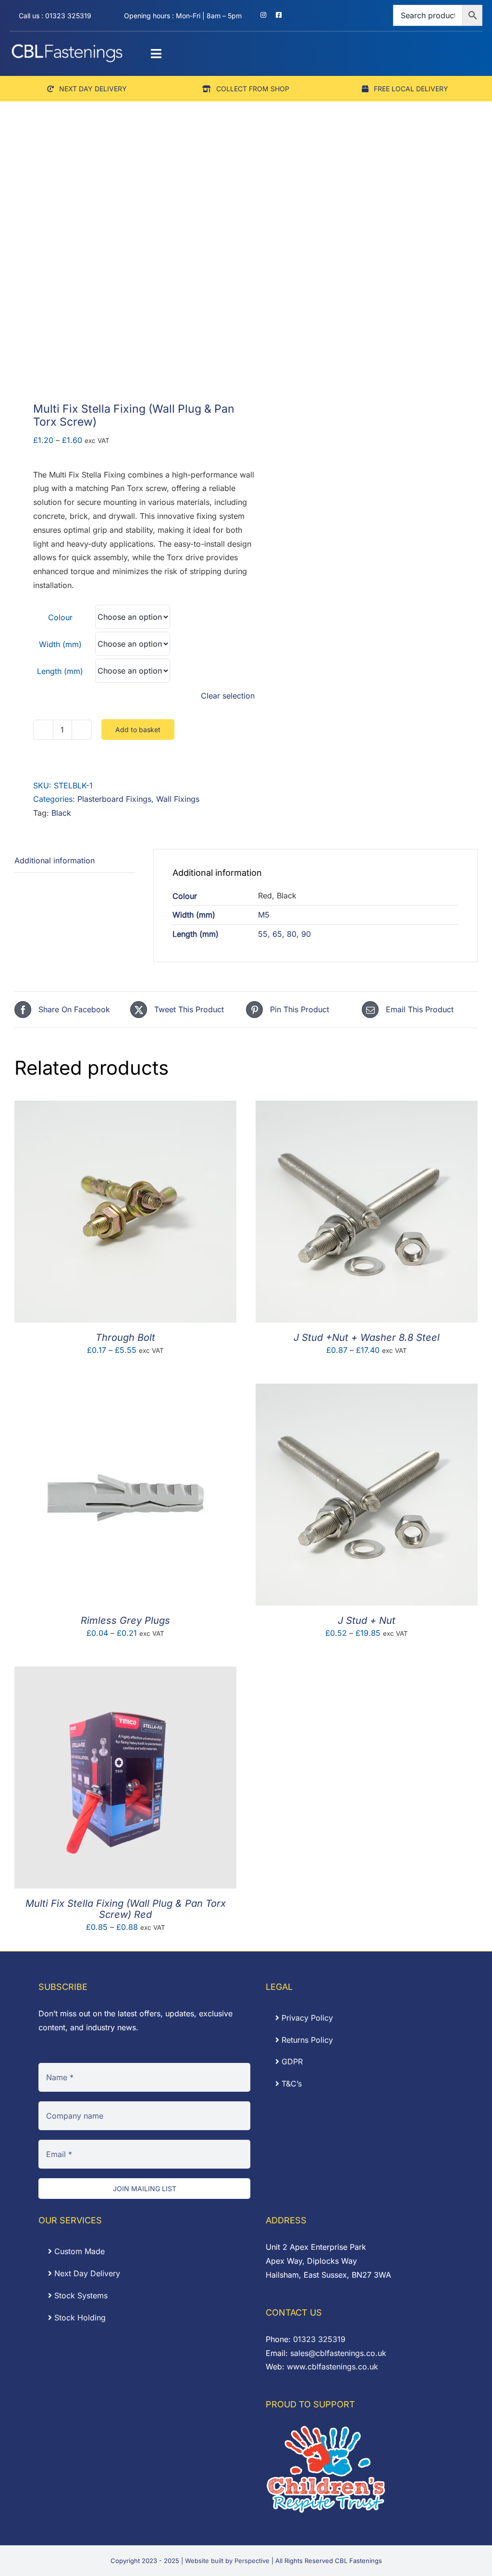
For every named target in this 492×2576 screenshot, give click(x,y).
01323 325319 (319, 2339)
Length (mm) (60, 671)
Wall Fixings (178, 799)
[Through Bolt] (125, 1107)
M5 (264, 915)
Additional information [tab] (55, 860)
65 (277, 934)
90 (306, 934)
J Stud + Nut (367, 1620)
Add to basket (138, 730)
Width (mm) (60, 644)
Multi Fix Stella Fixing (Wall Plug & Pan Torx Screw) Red (126, 1909)
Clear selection (228, 696)
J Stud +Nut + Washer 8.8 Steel (367, 1337)
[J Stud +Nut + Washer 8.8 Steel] (367, 1107)
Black (61, 813)
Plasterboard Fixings (114, 799)
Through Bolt (125, 1337)
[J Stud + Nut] (367, 1390)
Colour (60, 617)
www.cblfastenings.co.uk (332, 2367)
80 (292, 934)
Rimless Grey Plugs (125, 1620)
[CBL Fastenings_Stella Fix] (126, 268)
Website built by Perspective (227, 2561)
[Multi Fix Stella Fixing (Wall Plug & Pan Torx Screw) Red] (125, 1673)
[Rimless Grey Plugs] (125, 1390)
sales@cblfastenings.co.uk (338, 2353)
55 (263, 934)
